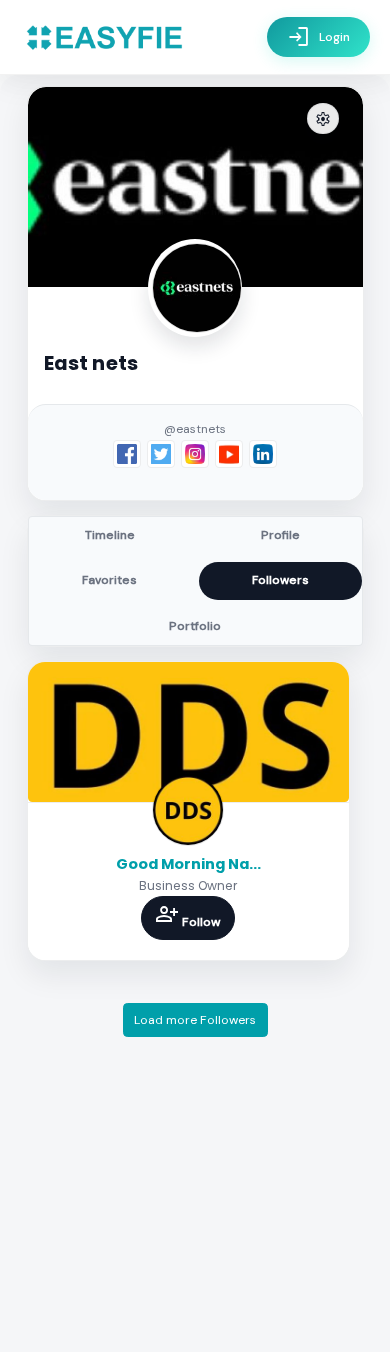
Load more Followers (195, 1020)
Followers (280, 580)
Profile (280, 535)
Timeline (110, 535)
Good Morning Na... (188, 864)
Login (318, 37)
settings (323, 119)
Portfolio (195, 626)
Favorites (109, 580)
